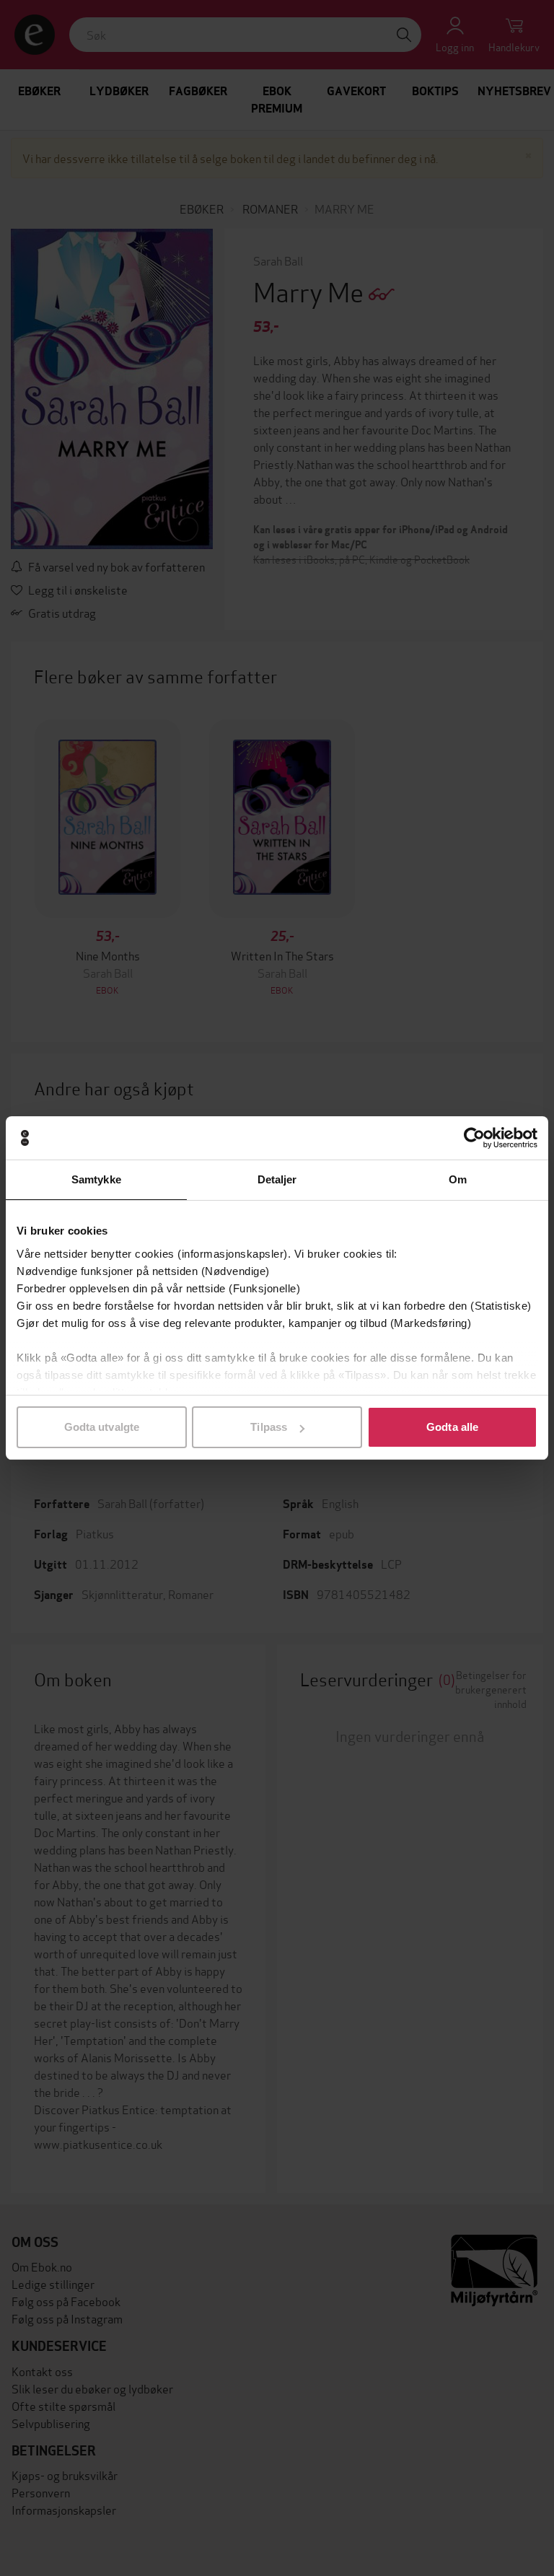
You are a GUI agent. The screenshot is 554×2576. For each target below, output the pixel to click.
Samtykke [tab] (96, 1179)
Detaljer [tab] (277, 1179)
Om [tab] (458, 1179)
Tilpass (269, 1427)
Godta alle (452, 1427)
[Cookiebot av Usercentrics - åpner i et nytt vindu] (474, 1138)
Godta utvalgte (102, 1427)
